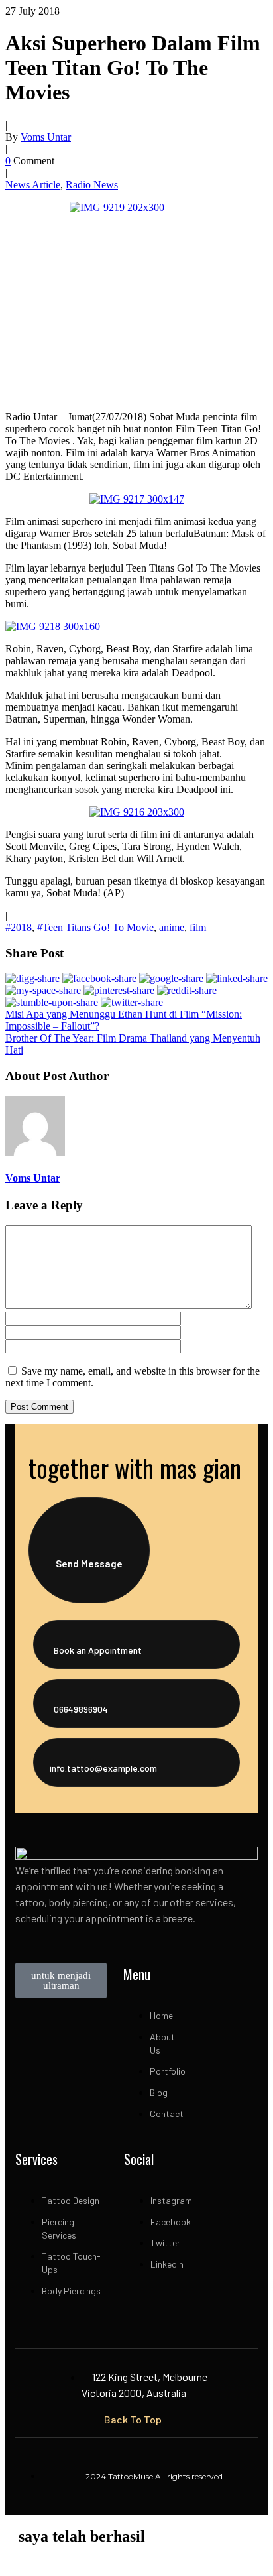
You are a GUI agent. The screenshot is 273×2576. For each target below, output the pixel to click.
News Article (33, 185)
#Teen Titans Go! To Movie (95, 927)
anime (172, 927)
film (198, 927)
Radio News (92, 185)
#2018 (19, 927)
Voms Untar (46, 137)
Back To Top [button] (133, 2419)
